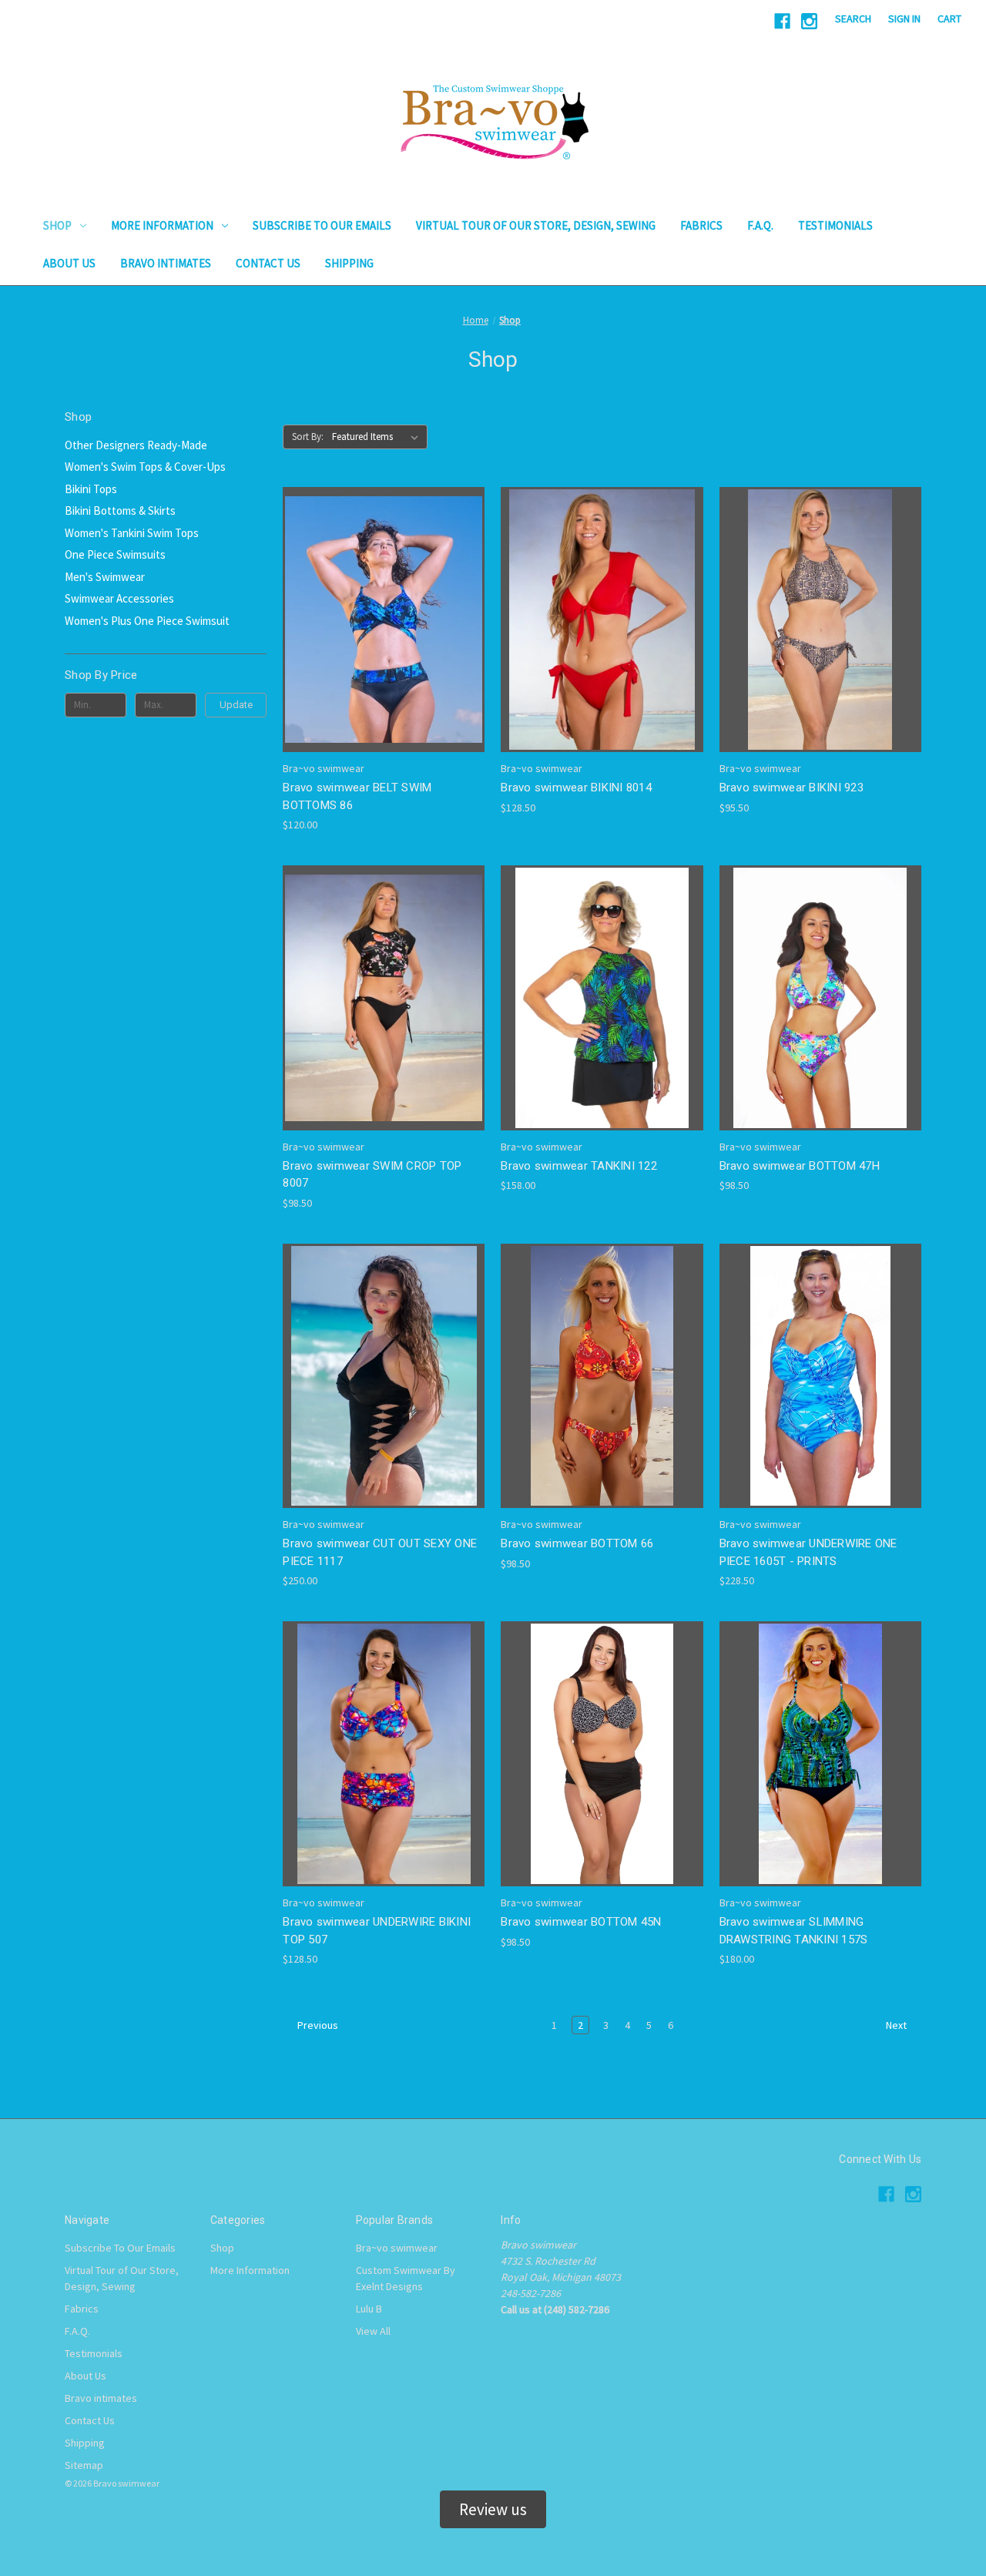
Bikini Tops (91, 489)
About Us (69, 263)
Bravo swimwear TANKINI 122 (579, 1166)
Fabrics (701, 225)
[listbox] (378, 437)
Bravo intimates (166, 263)
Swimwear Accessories (119, 598)
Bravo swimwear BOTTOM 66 (577, 1543)
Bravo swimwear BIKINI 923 (791, 788)
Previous (317, 2026)
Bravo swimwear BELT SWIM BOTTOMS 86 (357, 796)
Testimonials (835, 225)
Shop (57, 225)
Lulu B (369, 2309)
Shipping (349, 263)
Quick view (371, 606)
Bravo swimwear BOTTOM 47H (800, 1166)
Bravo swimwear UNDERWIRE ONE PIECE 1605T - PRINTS (808, 1552)
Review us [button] (493, 2509)
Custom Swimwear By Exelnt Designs (406, 2278)
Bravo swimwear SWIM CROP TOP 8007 (372, 1175)
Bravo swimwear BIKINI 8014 (576, 788)
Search (853, 18)
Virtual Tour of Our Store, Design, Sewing (536, 225)
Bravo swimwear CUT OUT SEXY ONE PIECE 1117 (380, 1552)
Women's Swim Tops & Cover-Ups (145, 467)
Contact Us (268, 263)
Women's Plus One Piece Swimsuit (147, 621)
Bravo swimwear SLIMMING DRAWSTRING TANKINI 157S (794, 1931)
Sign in (904, 18)
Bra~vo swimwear (397, 2248)
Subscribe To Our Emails (322, 225)
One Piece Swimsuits (115, 554)
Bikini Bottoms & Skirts (120, 510)
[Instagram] (809, 21)
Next (897, 2026)
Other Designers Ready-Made (136, 445)
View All (373, 2331)
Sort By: (308, 437)
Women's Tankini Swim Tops (132, 533)
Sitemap (84, 2465)
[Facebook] (782, 21)
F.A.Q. (760, 225)
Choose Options (384, 633)
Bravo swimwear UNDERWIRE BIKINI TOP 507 (377, 1931)
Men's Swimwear (105, 577)
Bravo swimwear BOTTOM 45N (581, 1922)
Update (236, 705)
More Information (162, 225)
